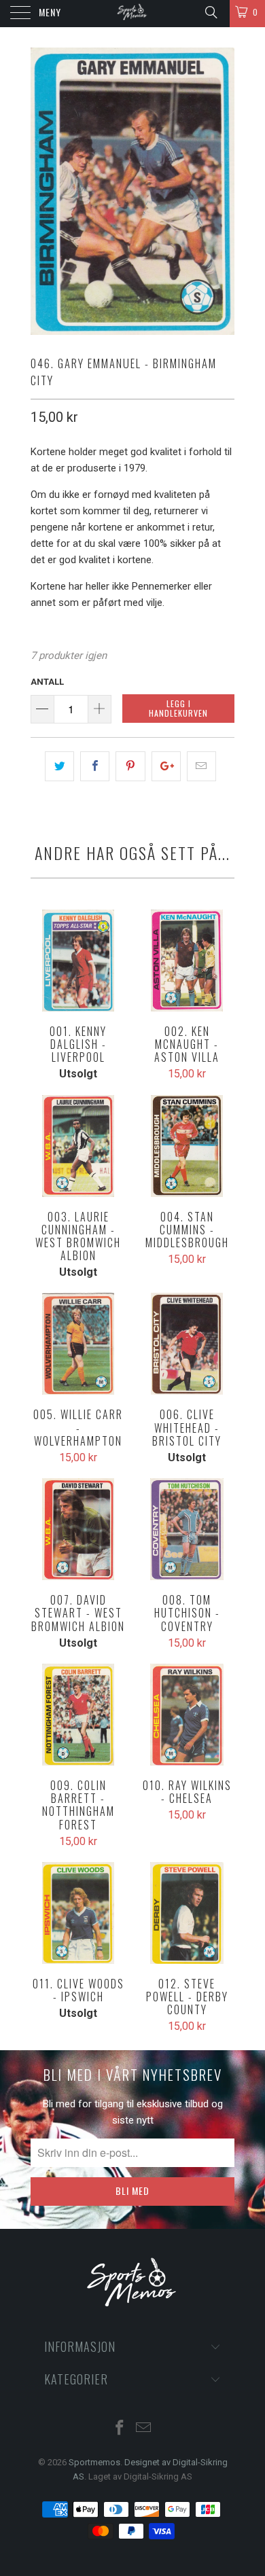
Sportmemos (94, 2462)
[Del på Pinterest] (130, 766)
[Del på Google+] (166, 766)
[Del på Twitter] (59, 766)
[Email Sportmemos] (144, 2429)
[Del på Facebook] (95, 766)
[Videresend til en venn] (201, 766)
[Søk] (210, 12)
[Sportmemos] (133, 14)
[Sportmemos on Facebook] (120, 2429)
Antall (47, 682)
